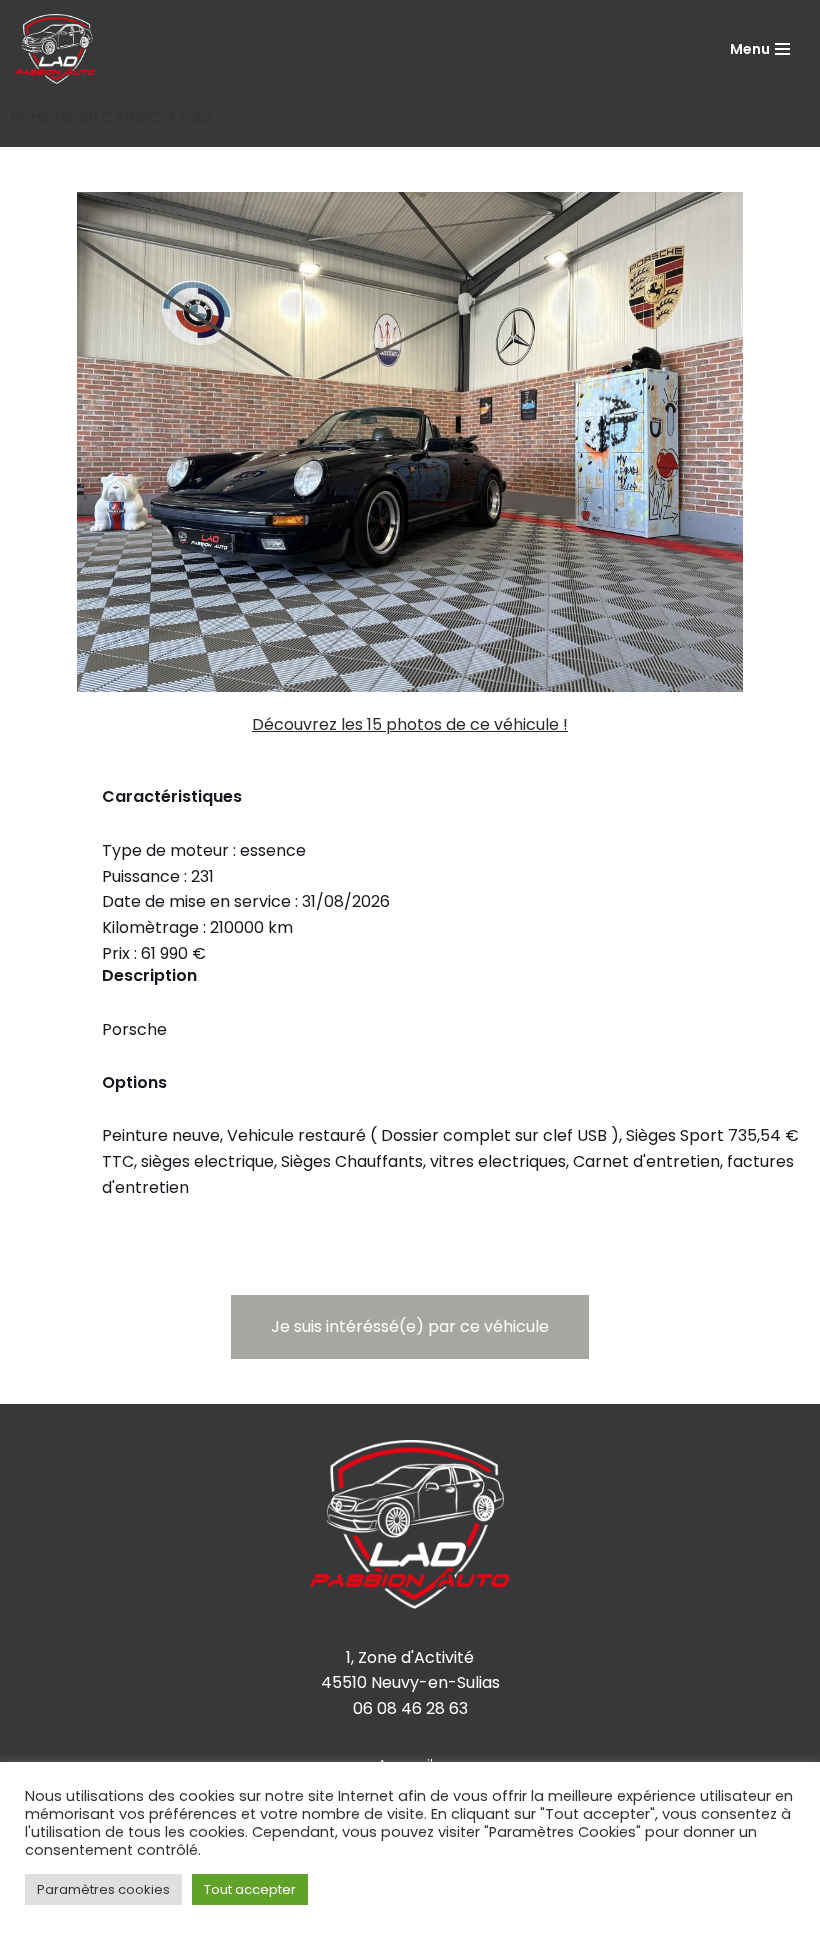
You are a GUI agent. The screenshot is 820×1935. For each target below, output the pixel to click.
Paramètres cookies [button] (103, 1889)
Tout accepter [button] (250, 1889)
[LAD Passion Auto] (55, 49)
